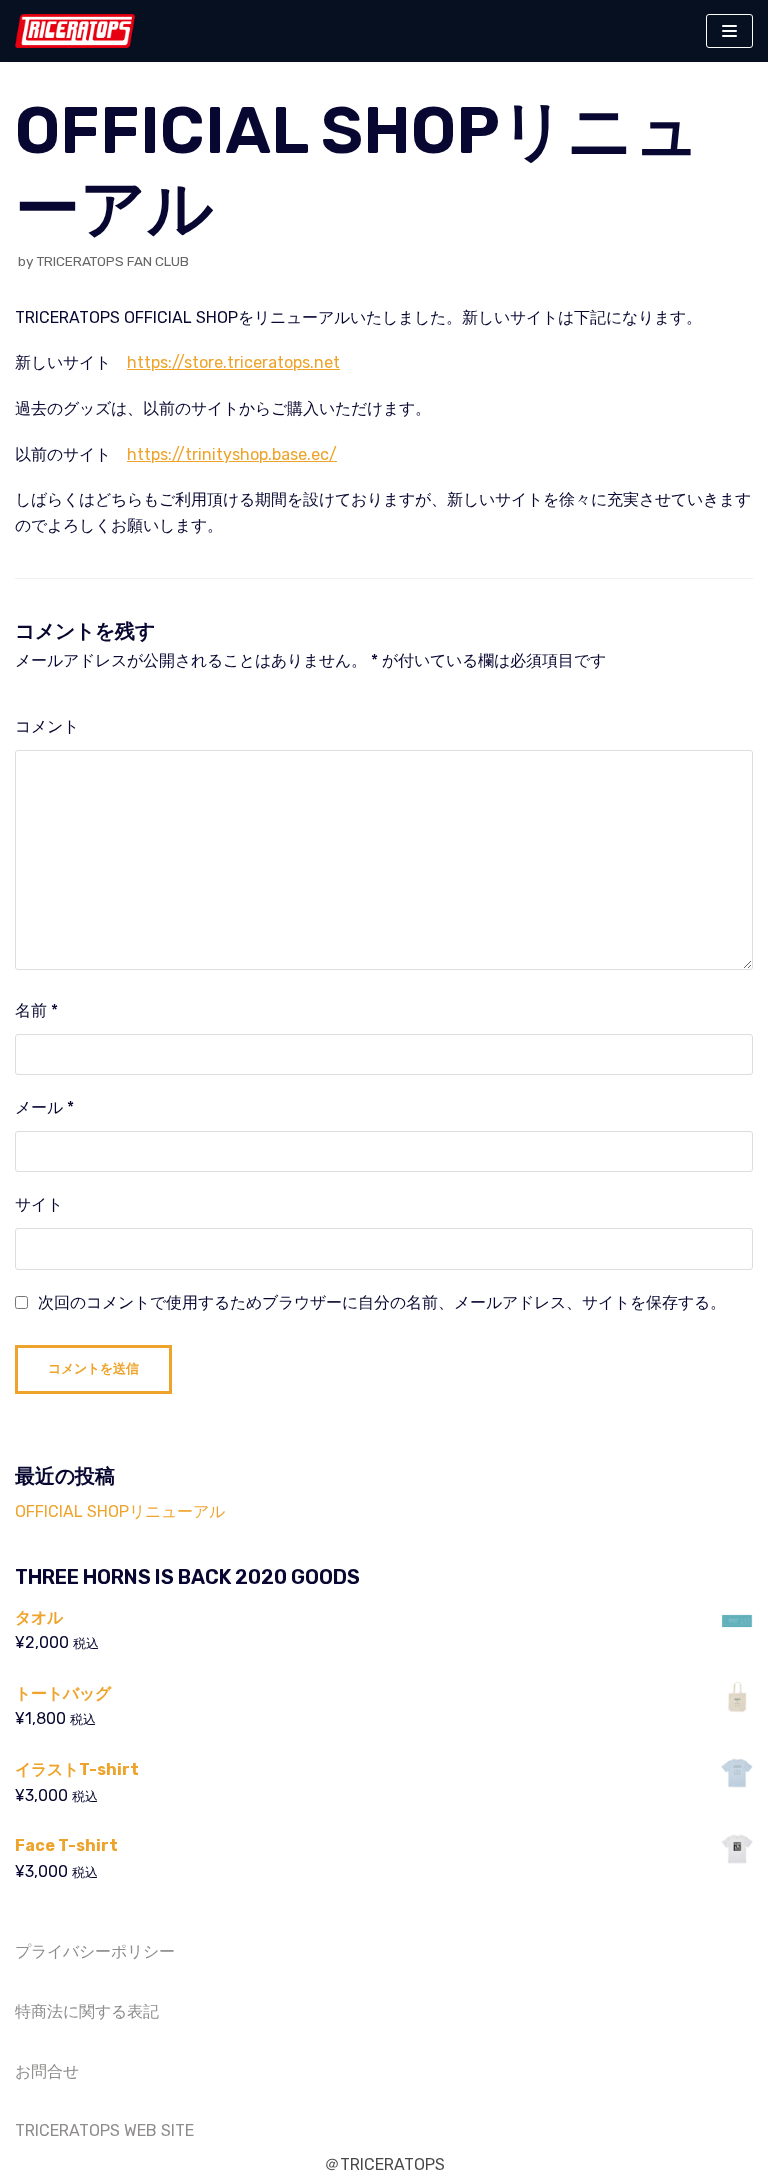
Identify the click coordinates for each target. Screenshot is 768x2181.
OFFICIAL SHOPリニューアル (120, 1511)
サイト (39, 1204)
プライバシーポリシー (95, 1951)
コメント (47, 726)
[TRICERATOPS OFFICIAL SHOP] (75, 31)
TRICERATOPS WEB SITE (104, 2130)
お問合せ (47, 2071)
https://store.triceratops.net (233, 362)
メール (44, 1107)
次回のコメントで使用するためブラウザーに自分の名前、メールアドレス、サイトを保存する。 (382, 1302)
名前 (36, 1010)
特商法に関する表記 (87, 2011)
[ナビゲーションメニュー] (729, 31)
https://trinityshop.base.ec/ (232, 454)
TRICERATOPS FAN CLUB (113, 261)
